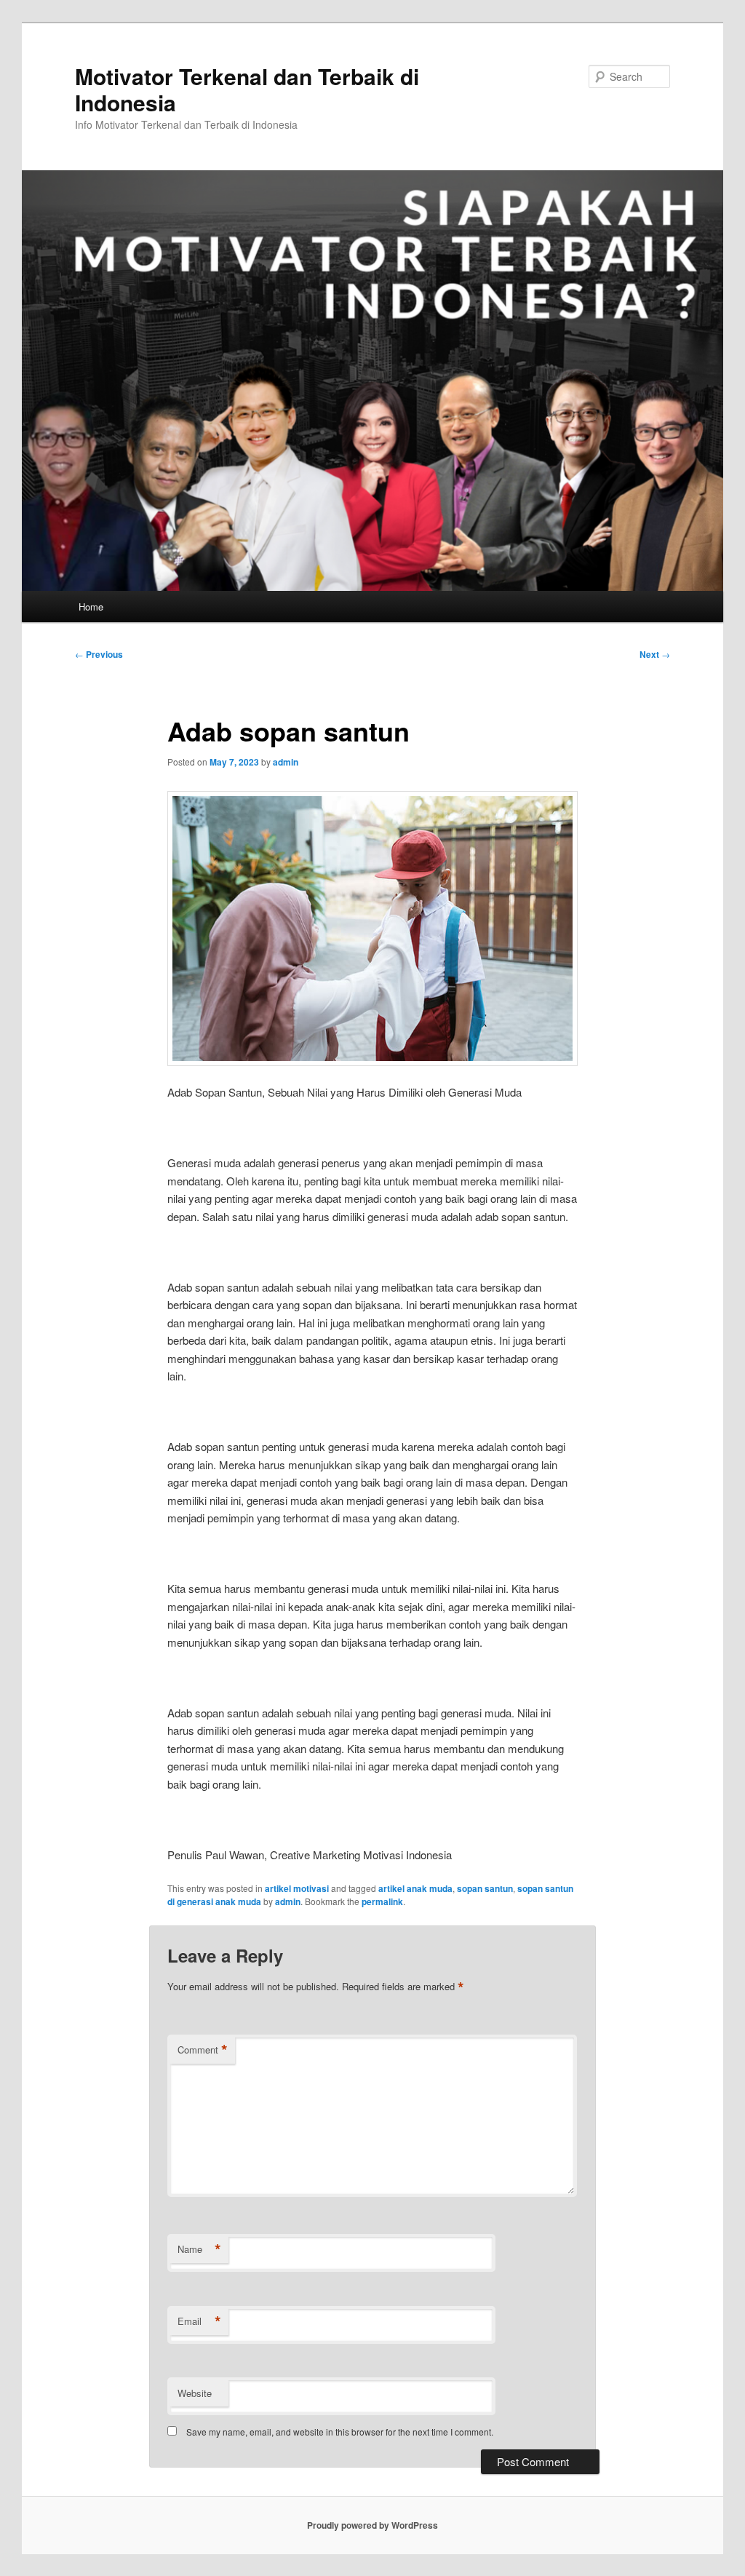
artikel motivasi (297, 1888)
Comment (203, 2050)
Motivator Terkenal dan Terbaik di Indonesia (247, 89)
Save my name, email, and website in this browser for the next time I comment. (340, 2432)
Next (655, 654)
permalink (382, 1901)
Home (91, 607)
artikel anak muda (415, 1888)
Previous (99, 654)
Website (195, 2393)
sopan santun (485, 1888)
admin (286, 762)
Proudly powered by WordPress (372, 2525)
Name (199, 2249)
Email (199, 2321)
